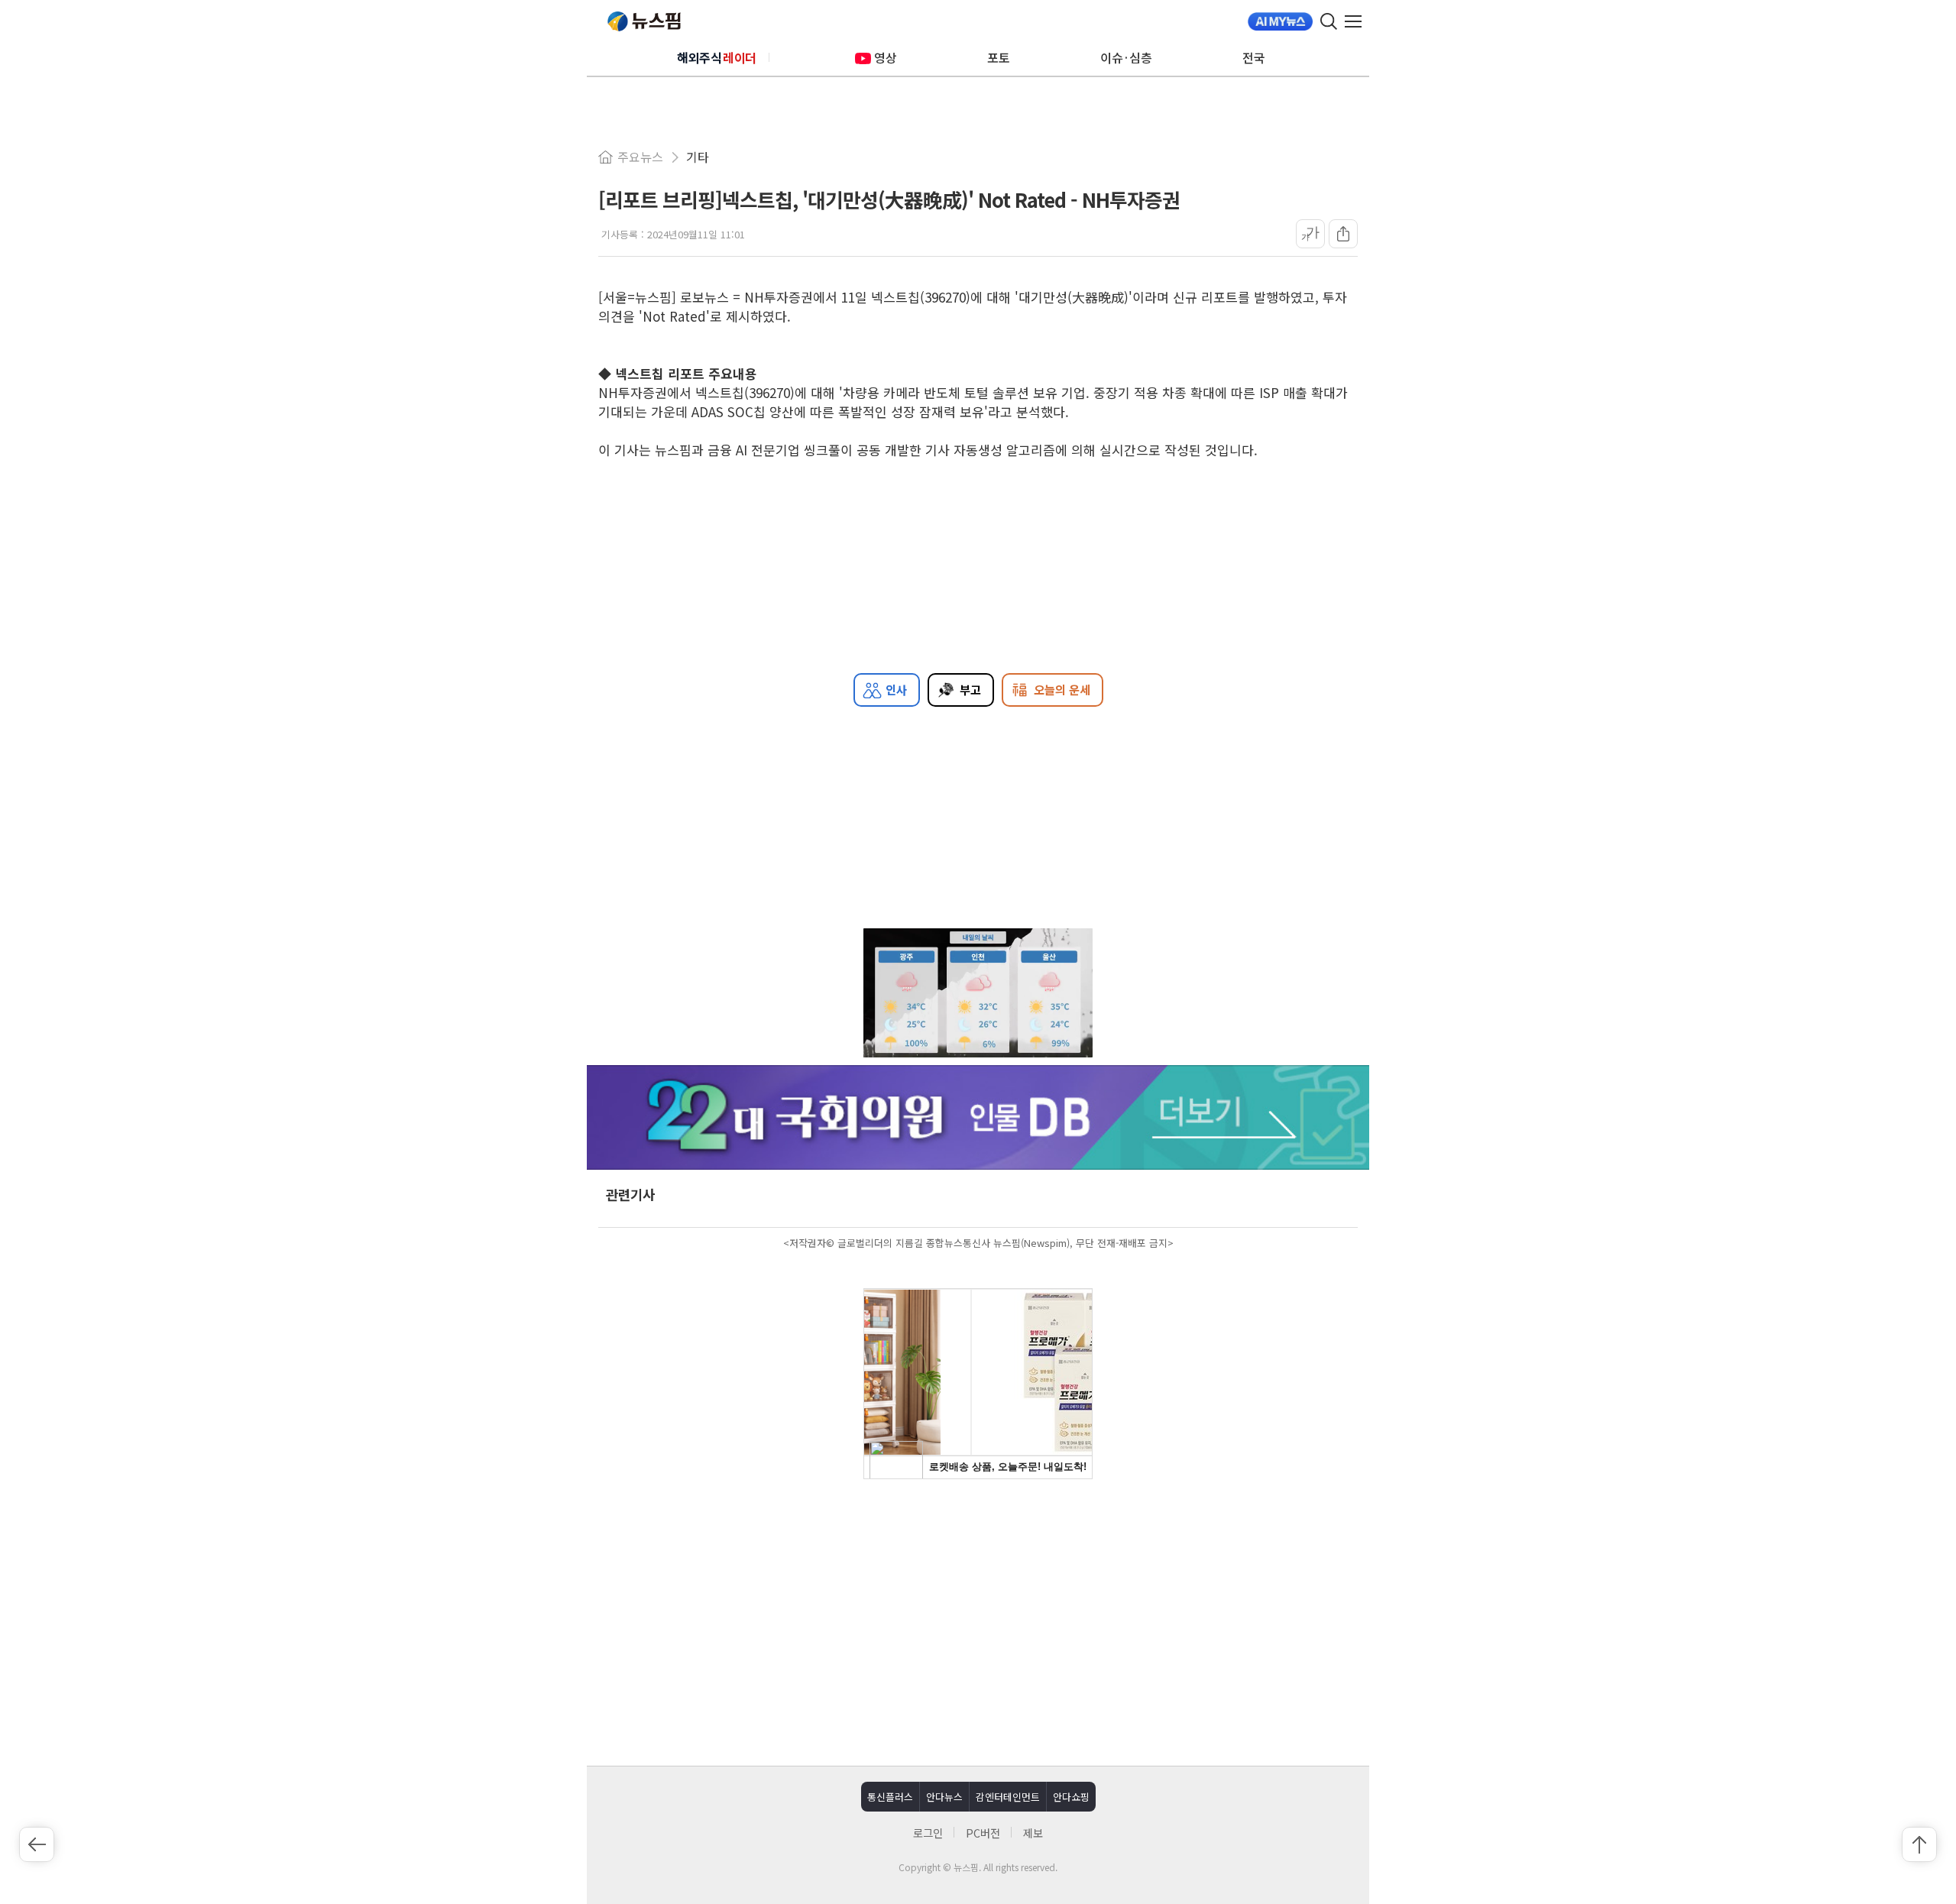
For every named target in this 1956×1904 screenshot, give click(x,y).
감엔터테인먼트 (1008, 1797)
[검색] (1329, 21)
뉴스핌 (644, 21)
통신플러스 (890, 1797)
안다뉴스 (944, 1797)
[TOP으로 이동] (1919, 1844)
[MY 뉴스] (1280, 21)
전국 (1254, 57)
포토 (999, 57)
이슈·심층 (1126, 57)
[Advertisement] (978, 1621)
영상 (886, 57)
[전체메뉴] (1357, 21)
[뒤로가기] (37, 1844)
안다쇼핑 (1071, 1797)
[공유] (1343, 234)
